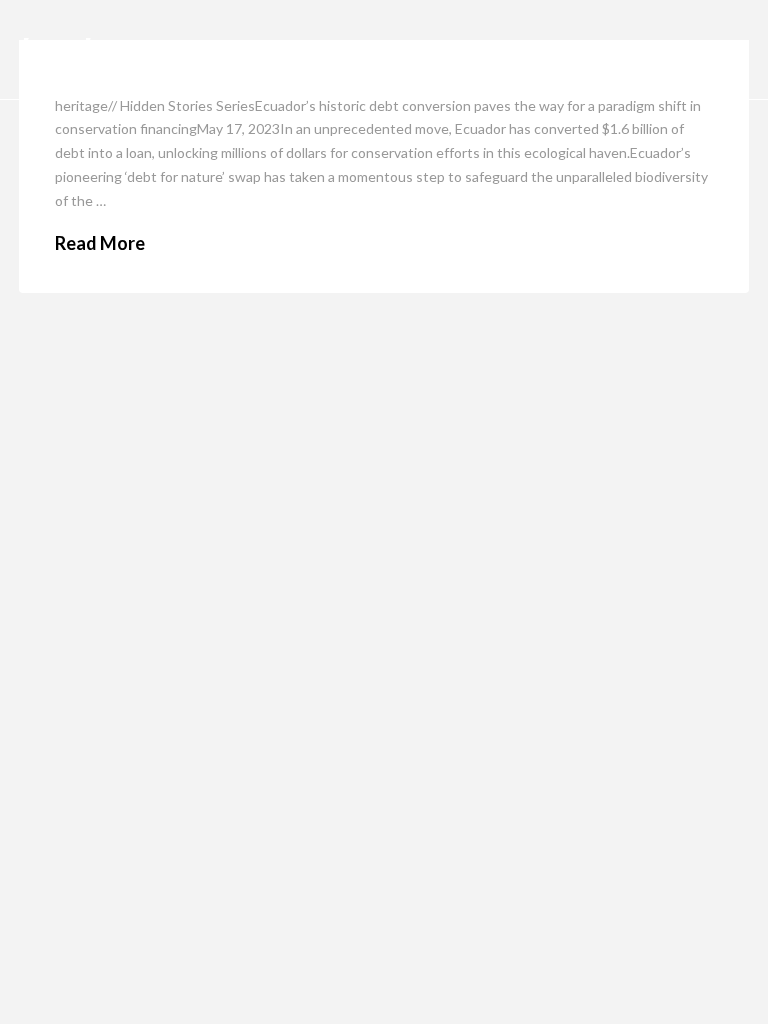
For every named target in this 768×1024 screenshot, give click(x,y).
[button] (727, 50)
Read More (100, 243)
